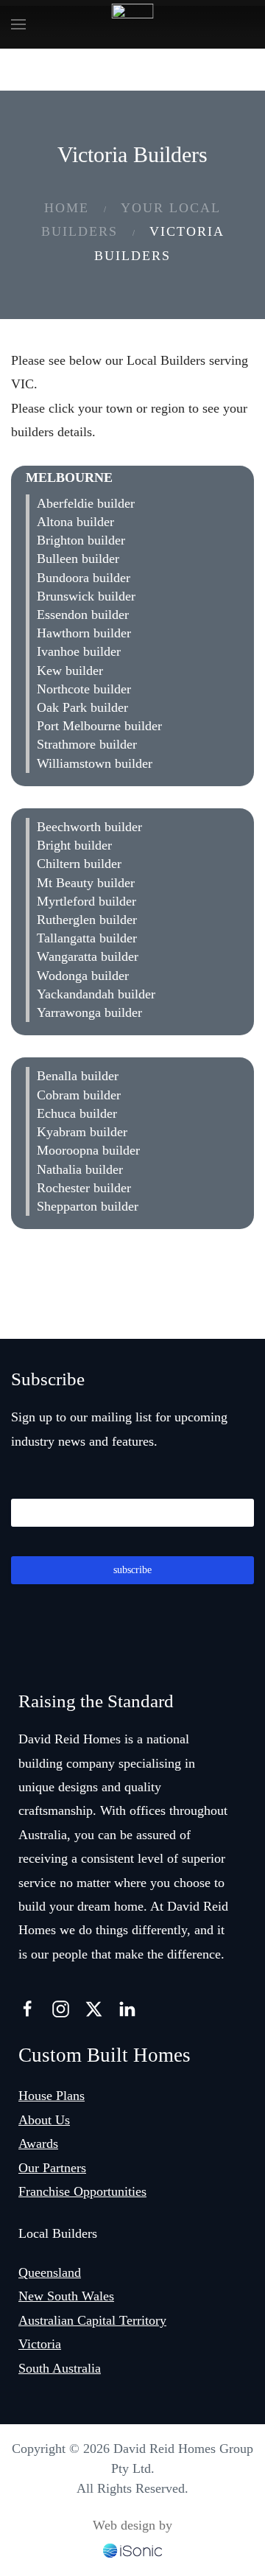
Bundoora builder (84, 578)
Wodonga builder (83, 976)
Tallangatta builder (87, 938)
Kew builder (70, 671)
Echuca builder (77, 1113)
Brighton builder (81, 540)
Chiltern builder (79, 864)
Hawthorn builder (84, 633)
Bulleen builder (78, 559)
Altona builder (75, 522)
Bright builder (74, 845)
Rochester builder (84, 1188)
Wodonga (62, 801)
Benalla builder (78, 1076)
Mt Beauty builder (86, 883)
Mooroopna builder (88, 1150)
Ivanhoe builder (79, 651)
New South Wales (66, 2296)
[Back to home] (133, 24)
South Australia (60, 2368)
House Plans (52, 2096)
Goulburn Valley (93, 1050)
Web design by (132, 2525)
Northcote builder (84, 689)
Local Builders (58, 2233)
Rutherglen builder (87, 920)
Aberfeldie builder (86, 503)
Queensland (50, 2272)
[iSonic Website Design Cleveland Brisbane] (132, 2549)
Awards (38, 2143)
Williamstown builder (95, 763)
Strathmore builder (87, 744)
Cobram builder (79, 1095)
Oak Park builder (82, 707)
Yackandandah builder (96, 994)
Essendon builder (83, 615)
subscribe (132, 1570)
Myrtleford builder (86, 901)
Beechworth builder (89, 827)
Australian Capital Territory (92, 2320)
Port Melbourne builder (99, 726)
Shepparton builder (88, 1206)
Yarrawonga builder (89, 1012)
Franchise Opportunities (82, 2191)
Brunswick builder (86, 596)
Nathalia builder (80, 1169)
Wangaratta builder (88, 956)
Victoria (40, 2344)
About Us (44, 2120)
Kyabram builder (82, 1132)
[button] (18, 24)
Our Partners (52, 2168)
